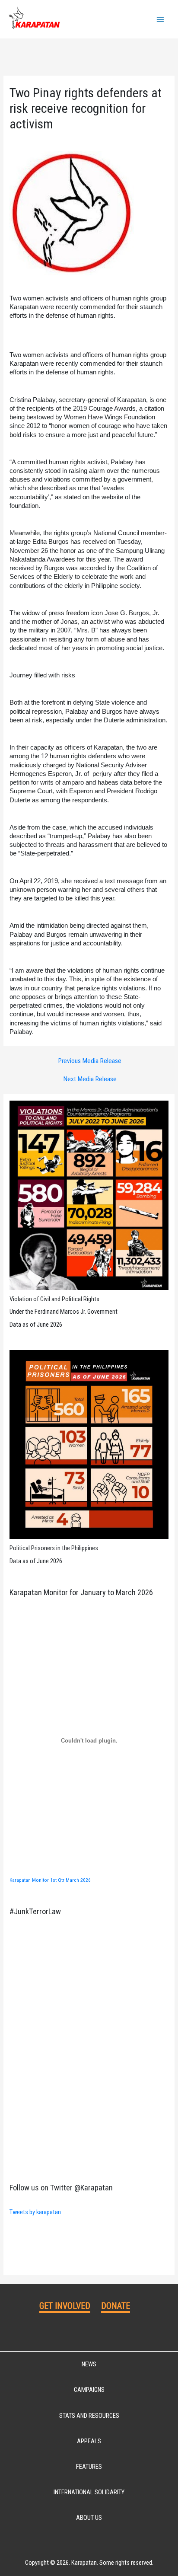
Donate (116, 2306)
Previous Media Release (90, 1061)
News (89, 2364)
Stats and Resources (89, 2416)
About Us (89, 2518)
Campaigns (89, 2390)
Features (89, 2467)
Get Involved (65, 2306)
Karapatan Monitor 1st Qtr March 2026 (50, 1880)
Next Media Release (90, 1079)
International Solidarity (89, 2492)
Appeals (89, 2441)
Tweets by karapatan (35, 2212)
